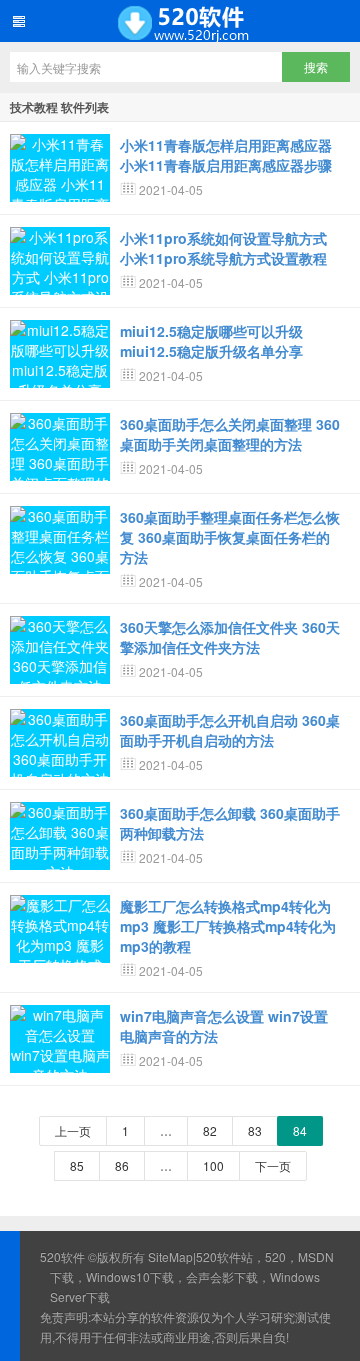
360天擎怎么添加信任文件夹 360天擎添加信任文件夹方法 (230, 637)
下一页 (273, 1165)
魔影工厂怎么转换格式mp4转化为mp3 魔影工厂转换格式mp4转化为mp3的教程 (228, 926)
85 (77, 1165)
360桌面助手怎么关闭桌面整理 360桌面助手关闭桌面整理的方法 (230, 434)
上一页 (73, 1130)
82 (210, 1130)
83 (255, 1130)
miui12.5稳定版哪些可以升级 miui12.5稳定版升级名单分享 (211, 341)
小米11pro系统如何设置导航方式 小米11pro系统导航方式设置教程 (223, 248)
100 (213, 1165)
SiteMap (170, 1256)
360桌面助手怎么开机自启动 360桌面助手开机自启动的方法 (230, 730)
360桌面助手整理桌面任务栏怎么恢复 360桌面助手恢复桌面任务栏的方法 (230, 537)
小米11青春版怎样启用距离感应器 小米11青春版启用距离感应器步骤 (226, 155)
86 (122, 1165)
